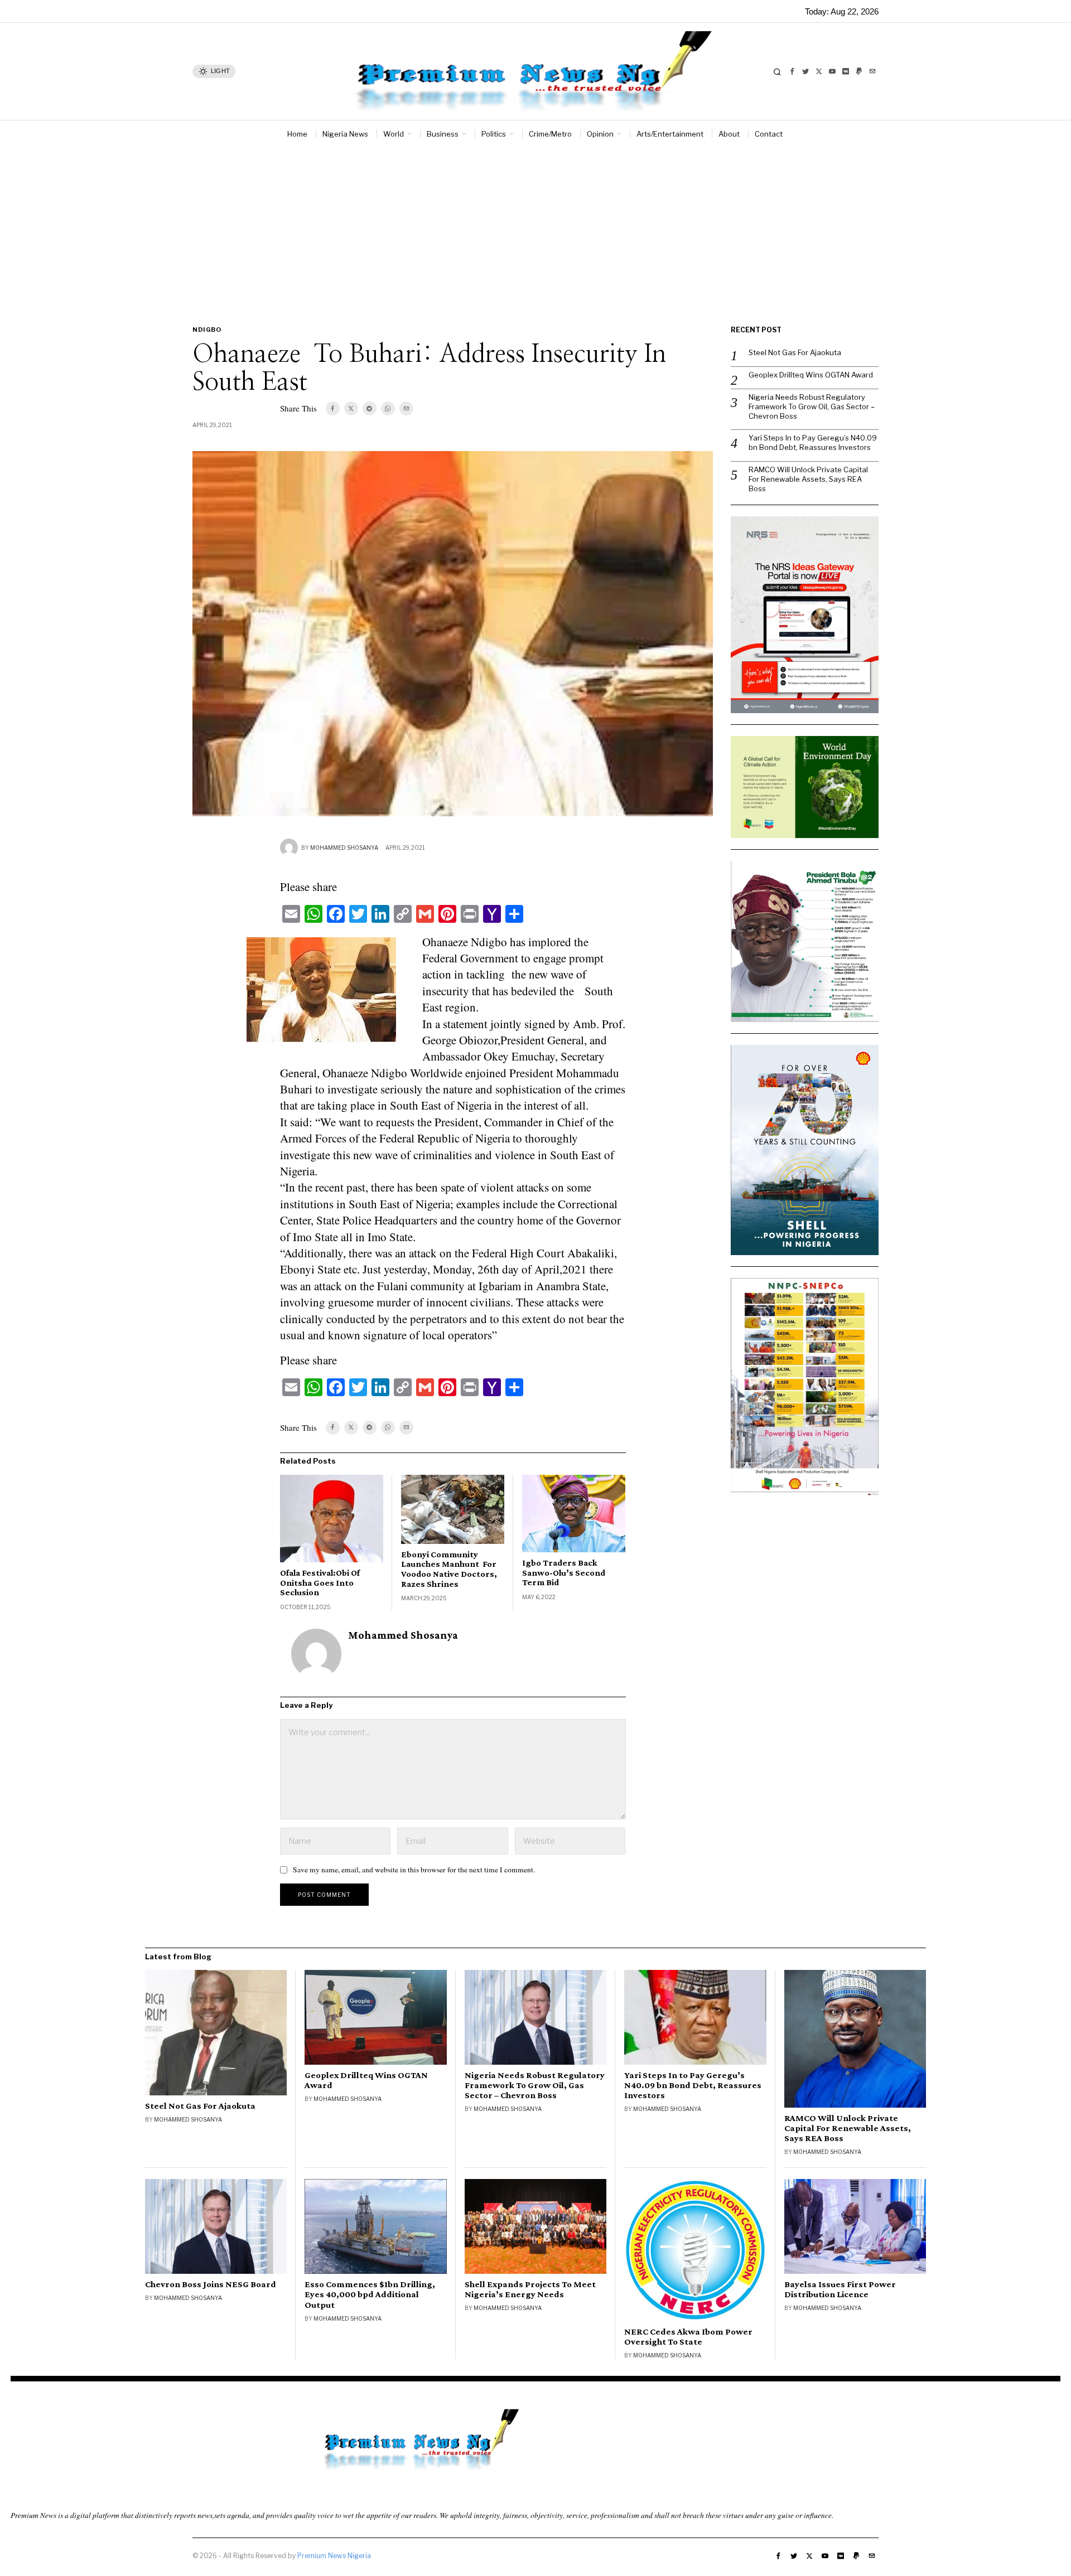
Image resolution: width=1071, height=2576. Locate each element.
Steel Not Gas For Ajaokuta (795, 352)
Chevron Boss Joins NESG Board (211, 2284)
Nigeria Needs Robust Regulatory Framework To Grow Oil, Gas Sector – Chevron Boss (812, 406)
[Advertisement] (535, 231)
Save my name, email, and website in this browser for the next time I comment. (414, 1870)
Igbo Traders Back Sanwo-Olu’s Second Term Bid (564, 1572)
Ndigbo (207, 330)
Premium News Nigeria (334, 2556)
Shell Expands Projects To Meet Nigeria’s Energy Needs (530, 2289)
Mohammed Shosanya (344, 848)
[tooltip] (792, 71)
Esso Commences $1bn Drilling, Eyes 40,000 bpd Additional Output (370, 2294)
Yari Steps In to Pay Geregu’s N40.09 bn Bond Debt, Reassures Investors (813, 442)
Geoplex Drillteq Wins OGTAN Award (811, 375)
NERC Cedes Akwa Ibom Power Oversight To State (688, 2337)
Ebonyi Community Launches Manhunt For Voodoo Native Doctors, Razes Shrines (449, 1569)
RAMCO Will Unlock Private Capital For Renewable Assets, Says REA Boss (808, 479)
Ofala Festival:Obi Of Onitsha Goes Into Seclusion (320, 1582)
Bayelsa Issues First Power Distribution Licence (840, 2289)
